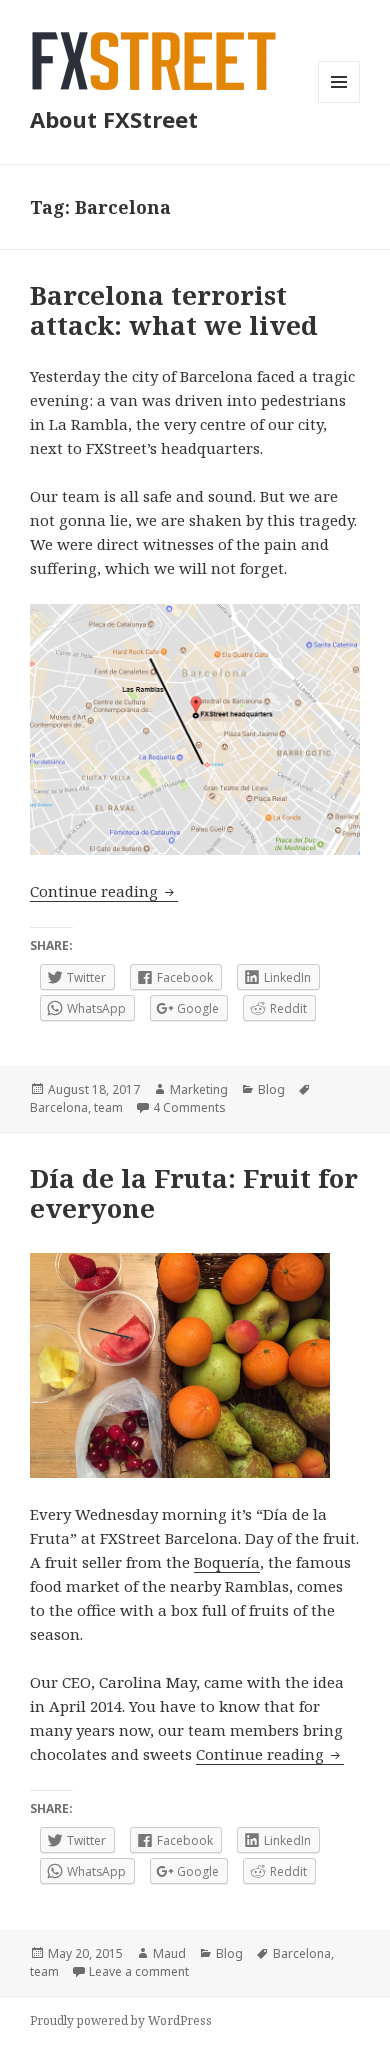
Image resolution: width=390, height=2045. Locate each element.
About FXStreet (114, 119)
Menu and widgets (339, 102)
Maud (169, 1953)
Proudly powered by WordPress (121, 2020)
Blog (271, 1089)
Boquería (227, 1562)
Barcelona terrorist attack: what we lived (174, 310)
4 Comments (189, 1107)
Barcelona (59, 1107)
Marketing (199, 1089)
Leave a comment (139, 1971)
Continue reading (104, 891)
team (108, 1107)
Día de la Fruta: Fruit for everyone (194, 1193)
